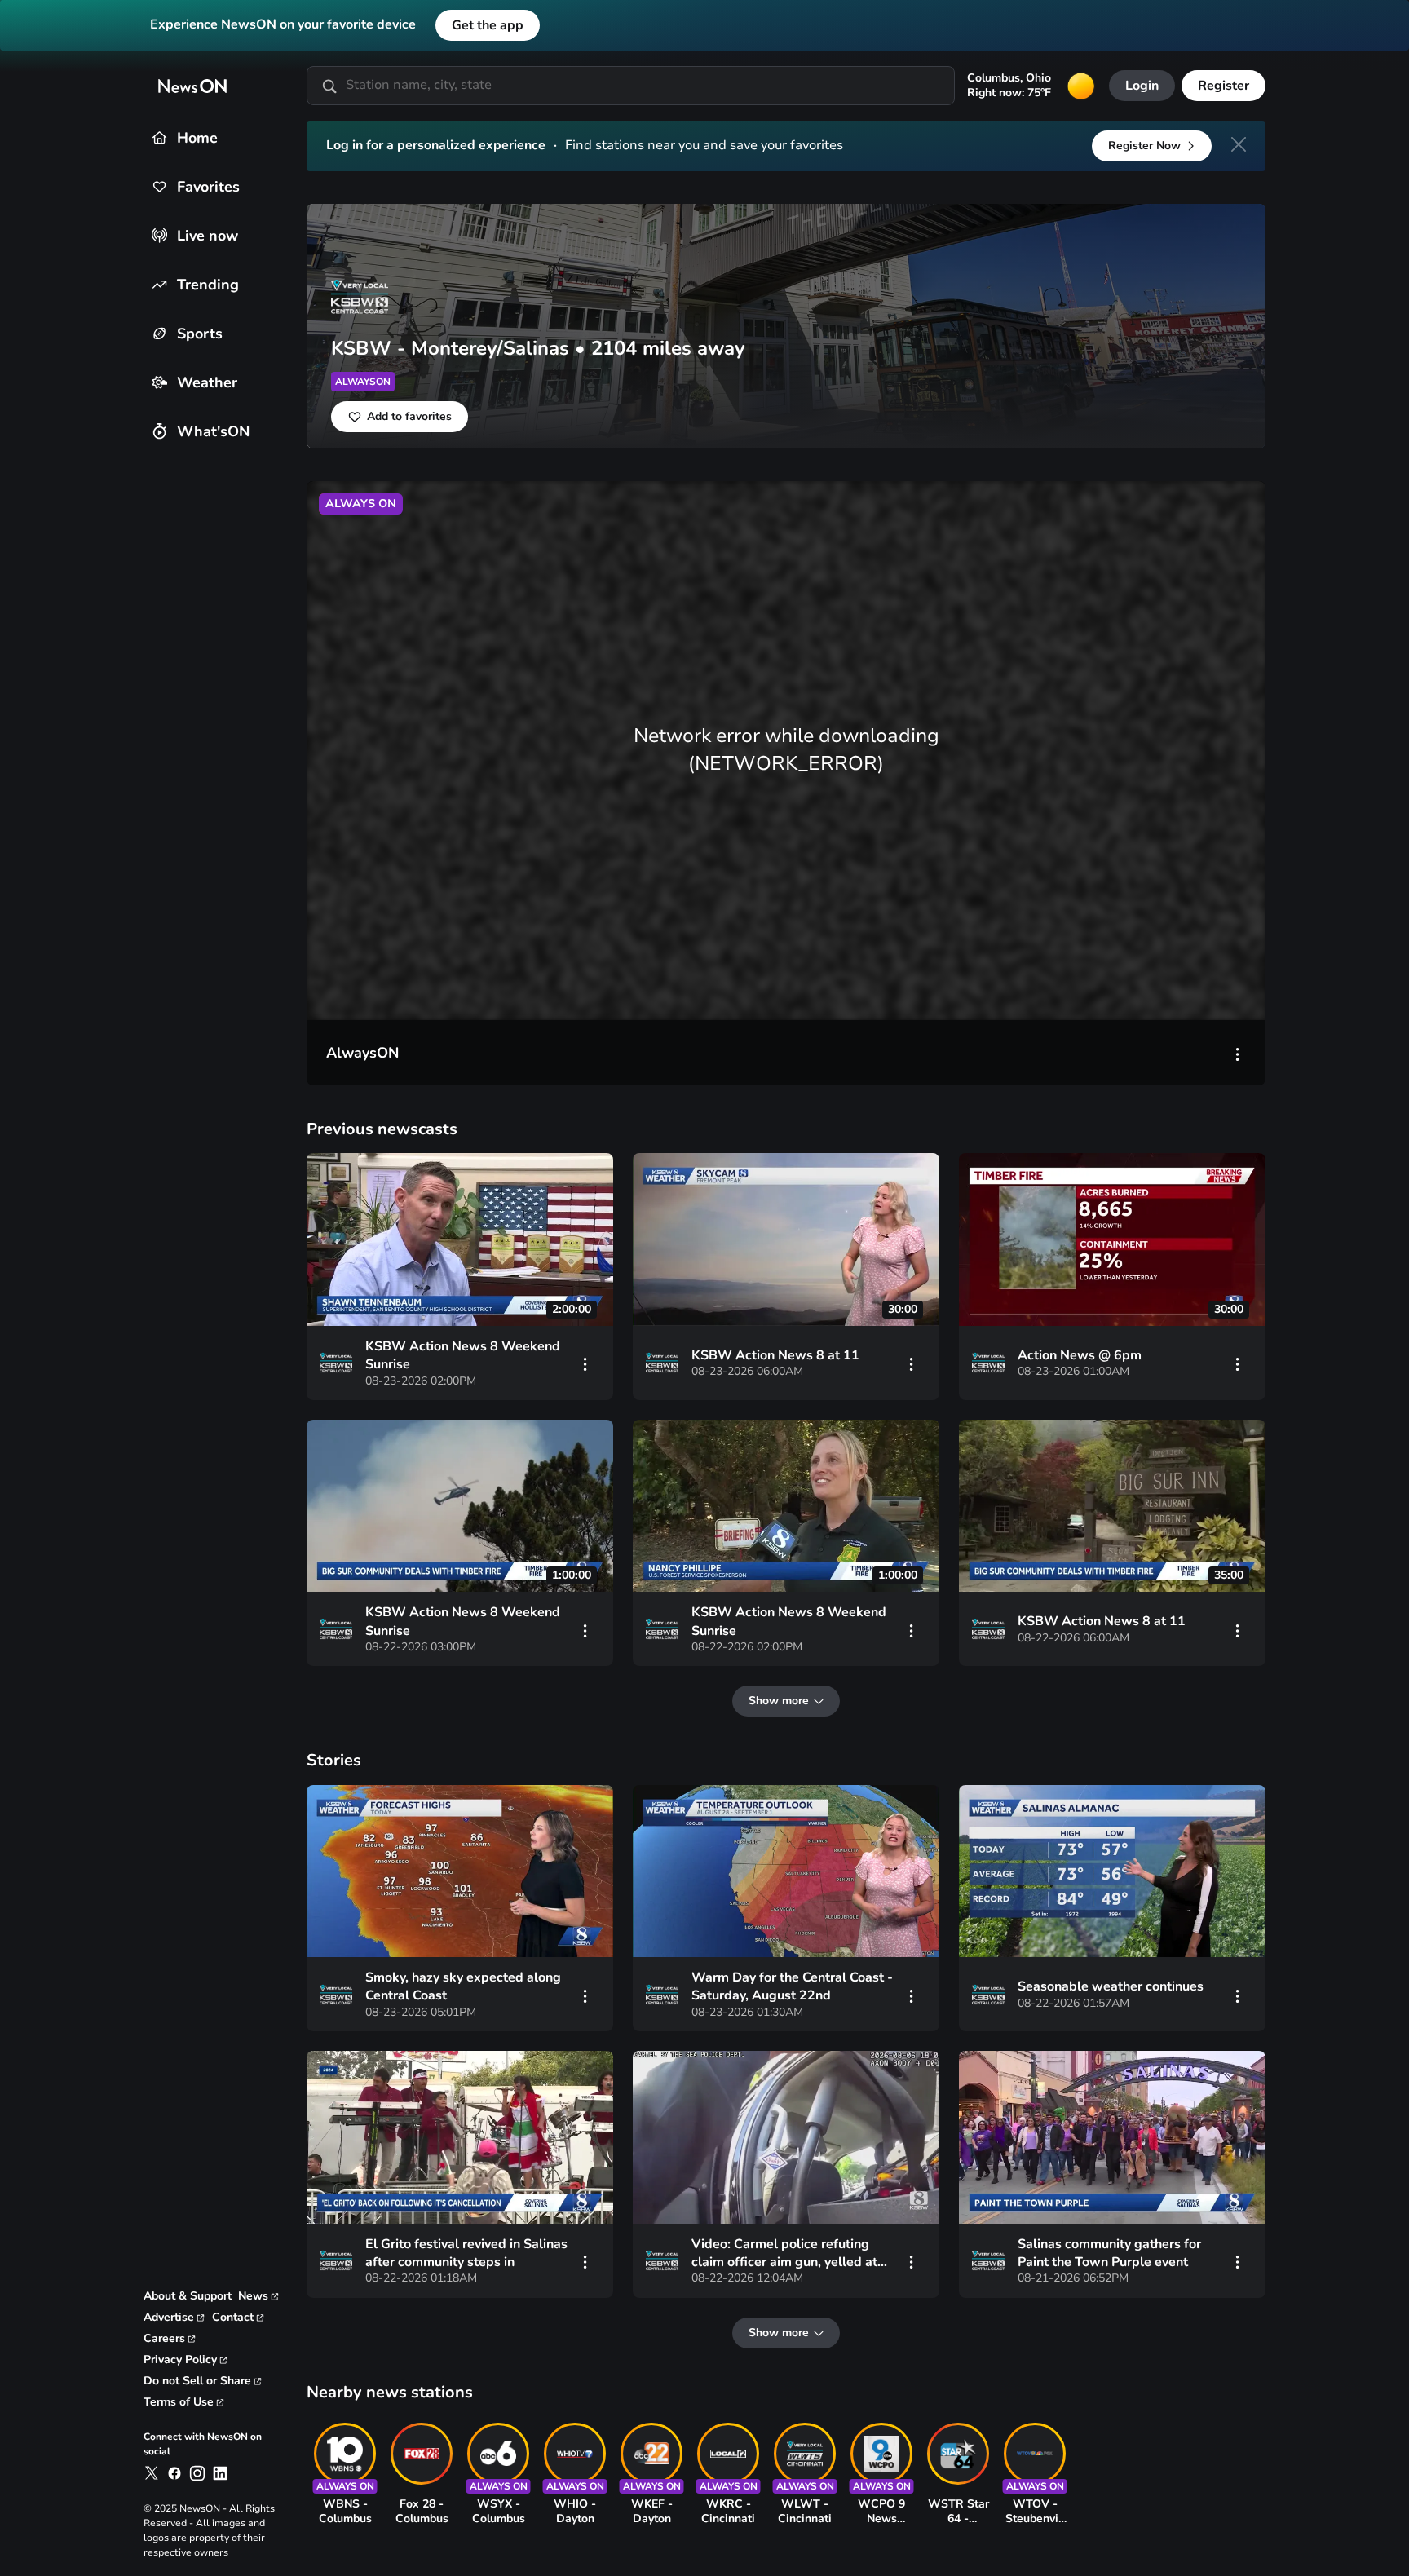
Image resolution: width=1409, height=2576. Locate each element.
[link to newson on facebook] (174, 2473)
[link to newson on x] (152, 2473)
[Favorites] (159, 186)
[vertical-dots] (1238, 1053)
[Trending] (159, 284)
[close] (1239, 144)
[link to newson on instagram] (197, 2473)
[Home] (159, 137)
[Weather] (159, 382)
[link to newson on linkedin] (220, 2473)
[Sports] (159, 333)
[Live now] (159, 235)
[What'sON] (159, 431)
